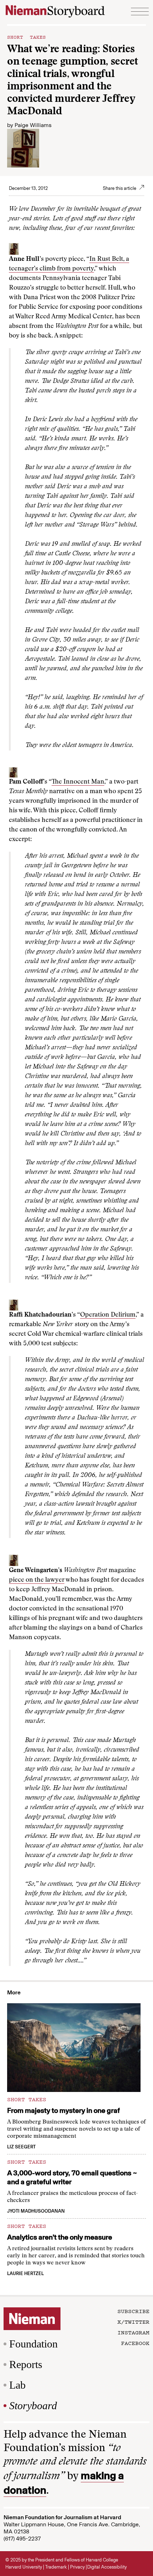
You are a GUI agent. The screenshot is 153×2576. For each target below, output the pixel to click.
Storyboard (33, 2405)
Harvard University (24, 2567)
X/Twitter (133, 2322)
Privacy (77, 2567)
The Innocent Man (78, 782)
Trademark (56, 2567)
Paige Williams (33, 125)
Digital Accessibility (107, 2567)
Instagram (133, 2332)
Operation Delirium (108, 1315)
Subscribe (133, 2311)
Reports (26, 2364)
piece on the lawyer (37, 1580)
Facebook (135, 2343)
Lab (17, 2385)
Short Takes (27, 37)
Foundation (33, 2344)
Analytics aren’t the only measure (60, 2237)
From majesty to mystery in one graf (64, 2110)
